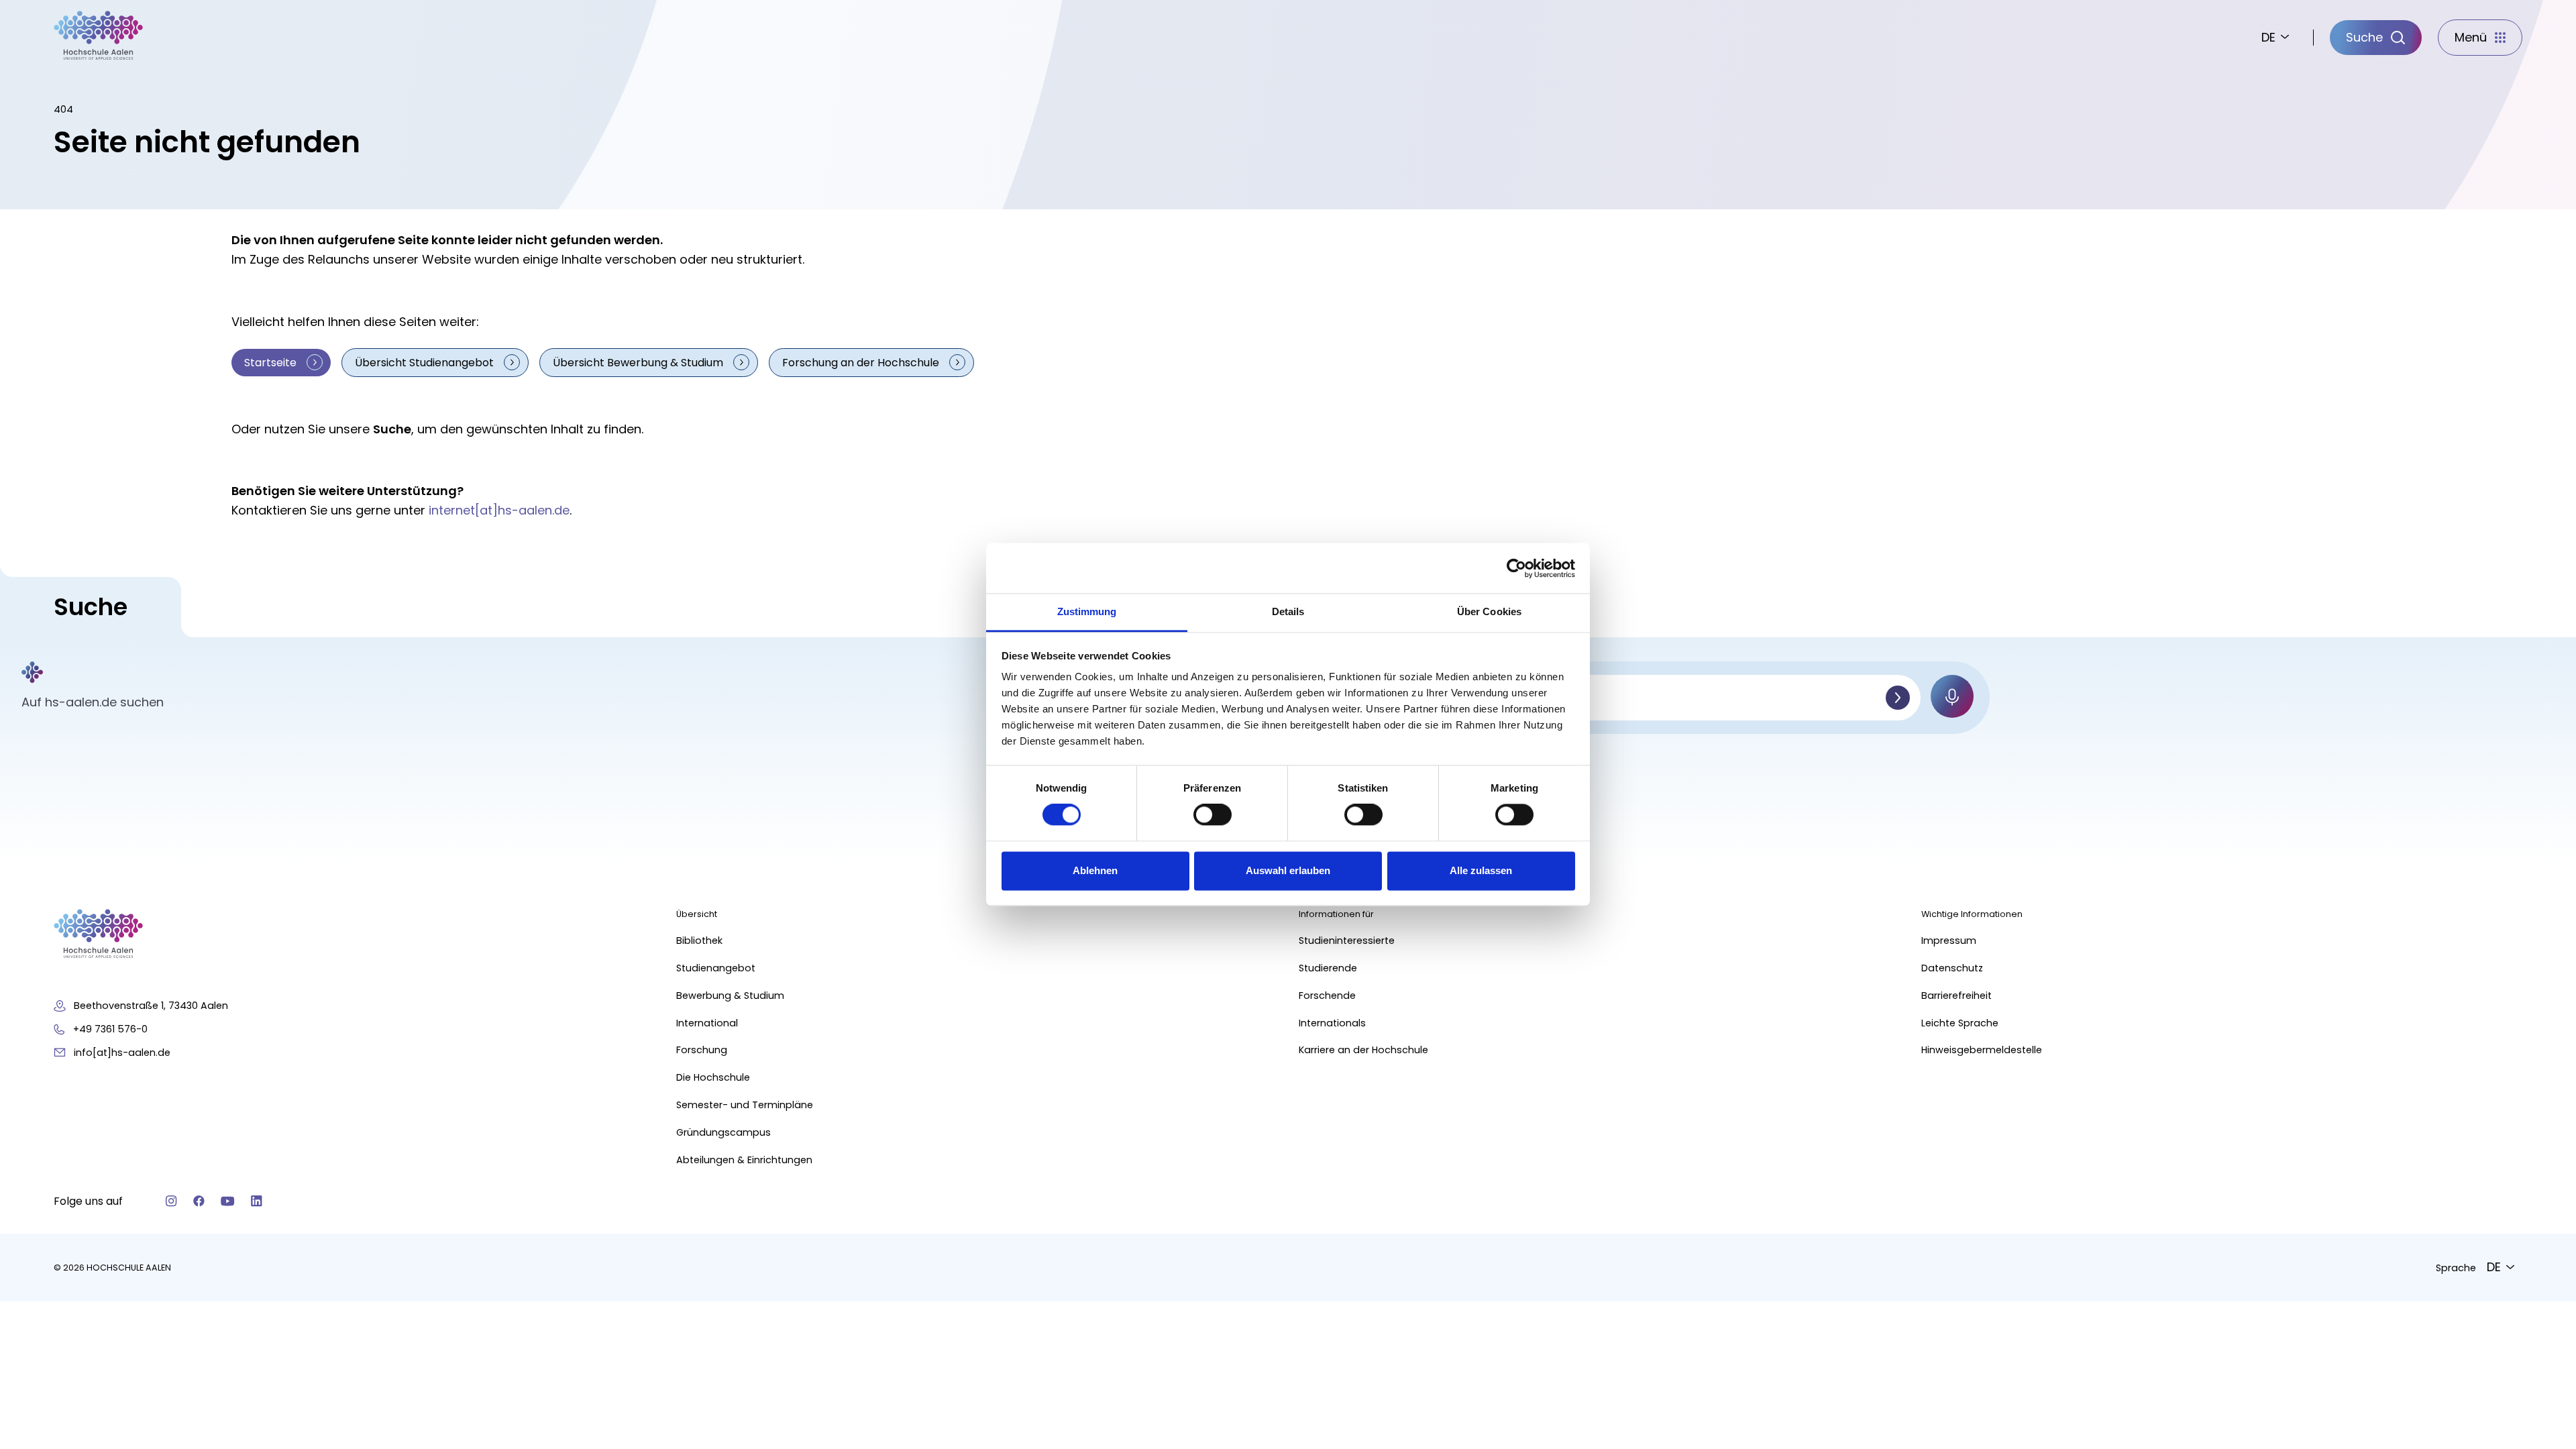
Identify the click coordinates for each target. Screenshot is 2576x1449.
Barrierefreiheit (1956, 996)
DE (2268, 37)
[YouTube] (228, 1201)
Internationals (1332, 1023)
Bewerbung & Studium (730, 996)
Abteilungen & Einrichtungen (744, 1160)
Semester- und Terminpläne (745, 1105)
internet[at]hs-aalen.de (499, 510)
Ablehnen (1095, 870)
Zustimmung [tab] (1087, 611)
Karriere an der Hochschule (1363, 1050)
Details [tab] (1288, 611)
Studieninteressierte (1347, 941)
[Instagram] (171, 1201)
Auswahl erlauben (1288, 870)
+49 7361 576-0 (110, 1029)
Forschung (702, 1050)
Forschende (1327, 996)
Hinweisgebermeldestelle (1982, 1050)
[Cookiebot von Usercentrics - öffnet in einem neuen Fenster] (1516, 568)
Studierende (1328, 968)
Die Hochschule (713, 1077)
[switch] (1213, 815)
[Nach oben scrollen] (2542, 1220)
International (707, 1023)
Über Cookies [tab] (1489, 611)
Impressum (1949, 941)
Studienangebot (716, 968)
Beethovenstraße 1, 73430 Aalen (151, 1006)
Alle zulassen (1481, 870)
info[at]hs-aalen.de (122, 1053)
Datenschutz (1952, 968)
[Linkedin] (257, 1201)
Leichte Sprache (1960, 1023)
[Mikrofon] (1952, 696)
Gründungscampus (723, 1132)
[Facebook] (199, 1201)
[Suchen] (1898, 698)
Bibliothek (699, 941)
